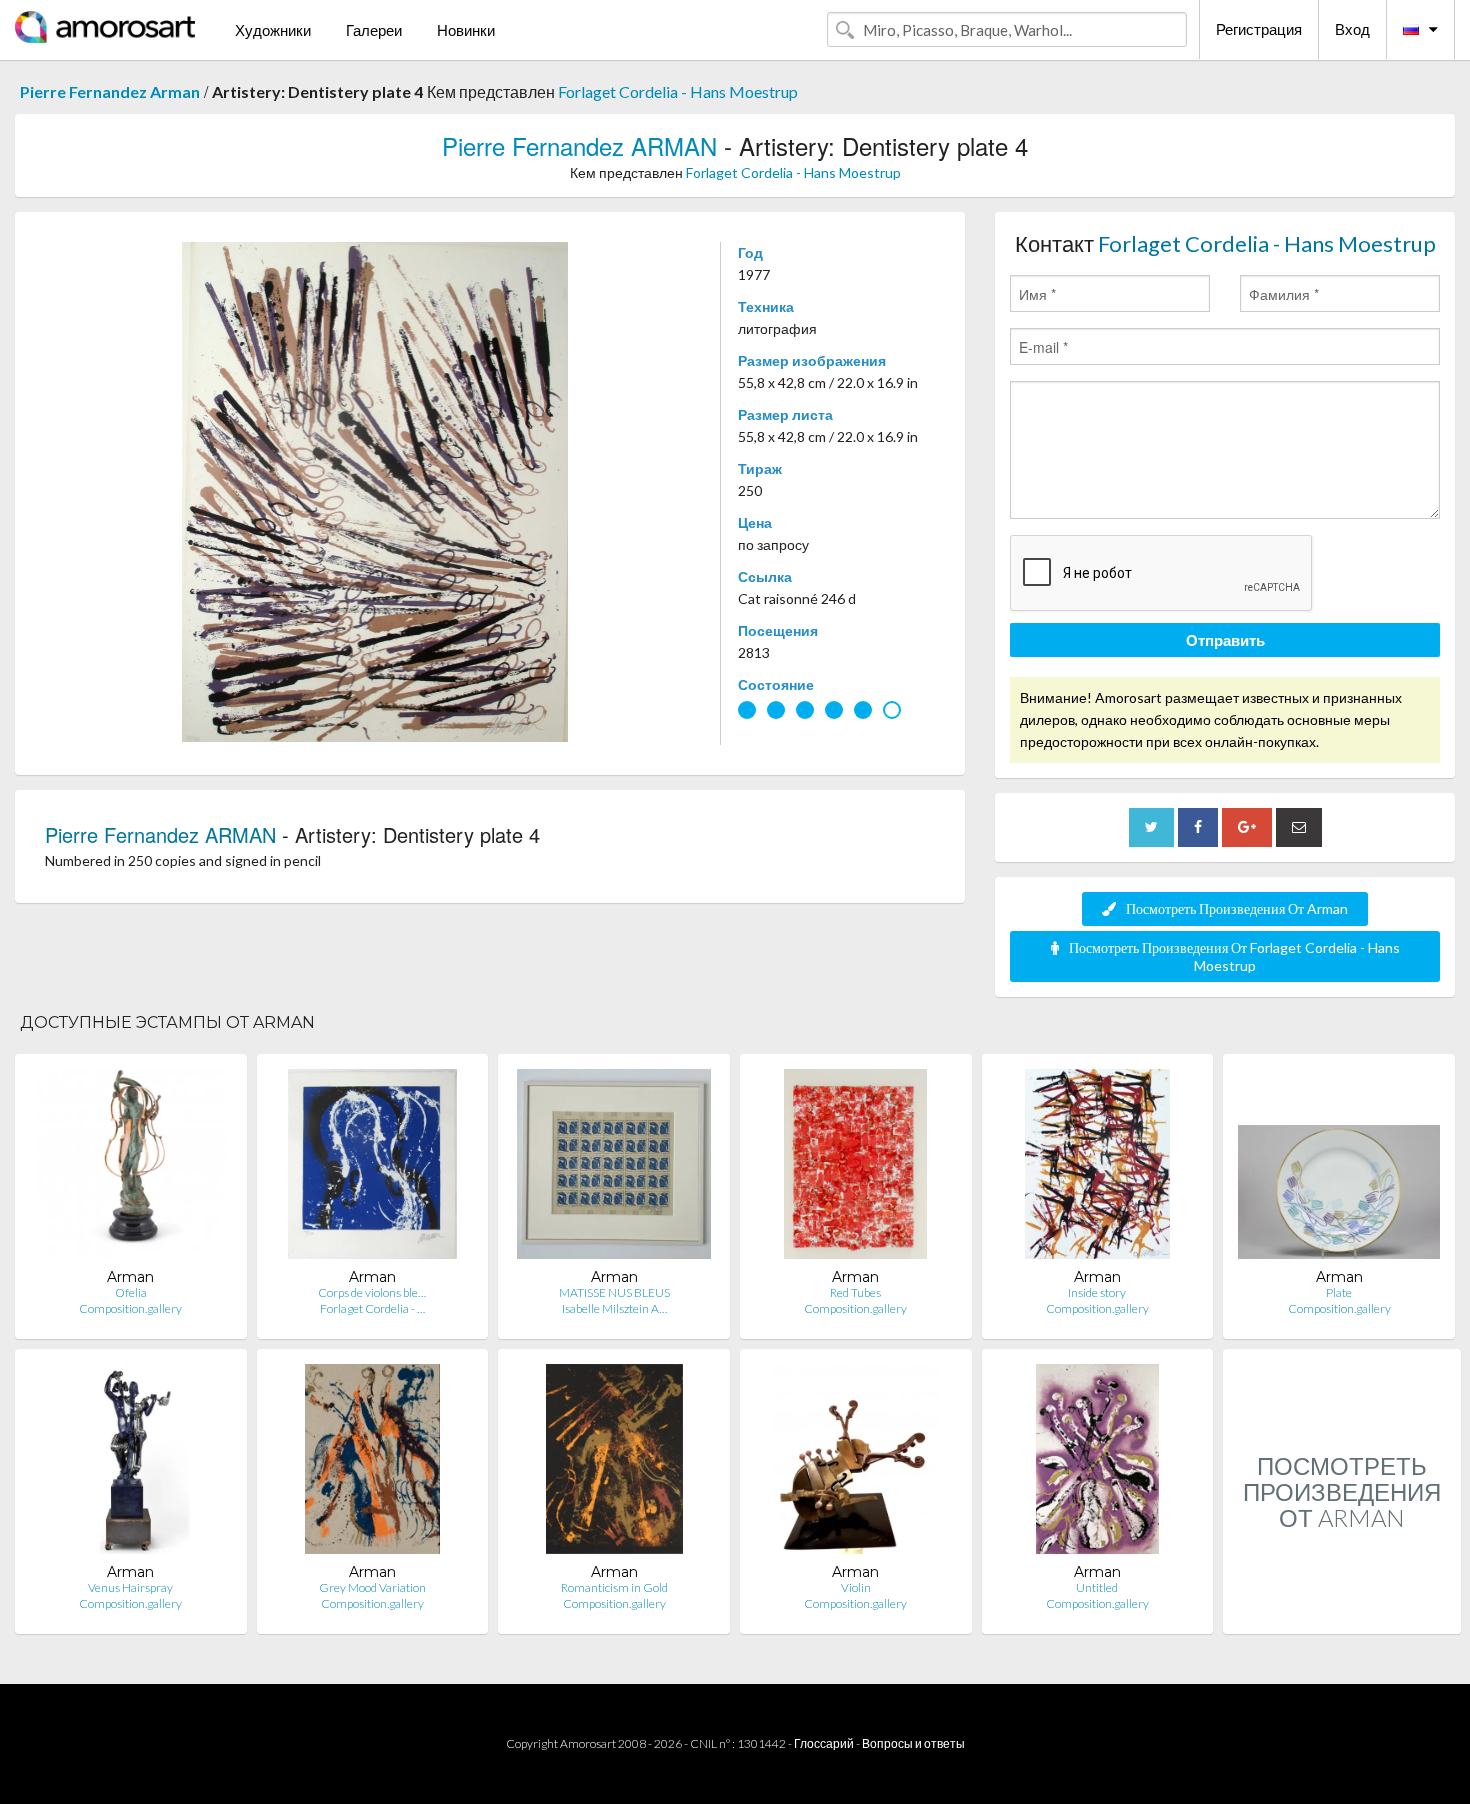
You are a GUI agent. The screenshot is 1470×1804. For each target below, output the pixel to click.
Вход (1352, 29)
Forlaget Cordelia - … (372, 1308)
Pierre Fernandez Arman (110, 91)
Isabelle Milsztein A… (614, 1308)
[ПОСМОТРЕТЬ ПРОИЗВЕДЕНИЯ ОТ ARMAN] (1342, 1612)
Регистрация (1259, 29)
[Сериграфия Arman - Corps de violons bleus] (373, 1168)
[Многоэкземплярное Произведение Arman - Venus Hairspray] (130, 1463)
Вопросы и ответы (913, 1743)
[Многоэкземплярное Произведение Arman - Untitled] (1097, 1463)
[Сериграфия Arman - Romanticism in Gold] (614, 1463)
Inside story (1097, 1292)
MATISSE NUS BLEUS (614, 1292)
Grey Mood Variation (372, 1587)
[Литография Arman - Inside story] (1097, 1168)
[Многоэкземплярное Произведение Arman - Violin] (856, 1463)
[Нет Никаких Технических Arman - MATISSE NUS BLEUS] (614, 1168)
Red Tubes (855, 1292)
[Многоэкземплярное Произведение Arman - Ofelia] (131, 1168)
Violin (856, 1587)
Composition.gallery (130, 1308)
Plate (1339, 1292)
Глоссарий (824, 1743)
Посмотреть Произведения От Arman (1237, 908)
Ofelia (131, 1292)
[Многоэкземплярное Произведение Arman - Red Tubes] (855, 1168)
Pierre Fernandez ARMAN (579, 145)
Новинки (466, 30)
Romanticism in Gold (614, 1587)
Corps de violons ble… (372, 1292)
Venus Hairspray (130, 1587)
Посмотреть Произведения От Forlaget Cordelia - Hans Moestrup (1234, 956)
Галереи (374, 30)
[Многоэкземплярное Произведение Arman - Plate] (1339, 1168)
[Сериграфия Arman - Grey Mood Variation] (373, 1463)
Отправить (1225, 640)
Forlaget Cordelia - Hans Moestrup (678, 91)
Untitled (1097, 1587)
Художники (273, 30)
